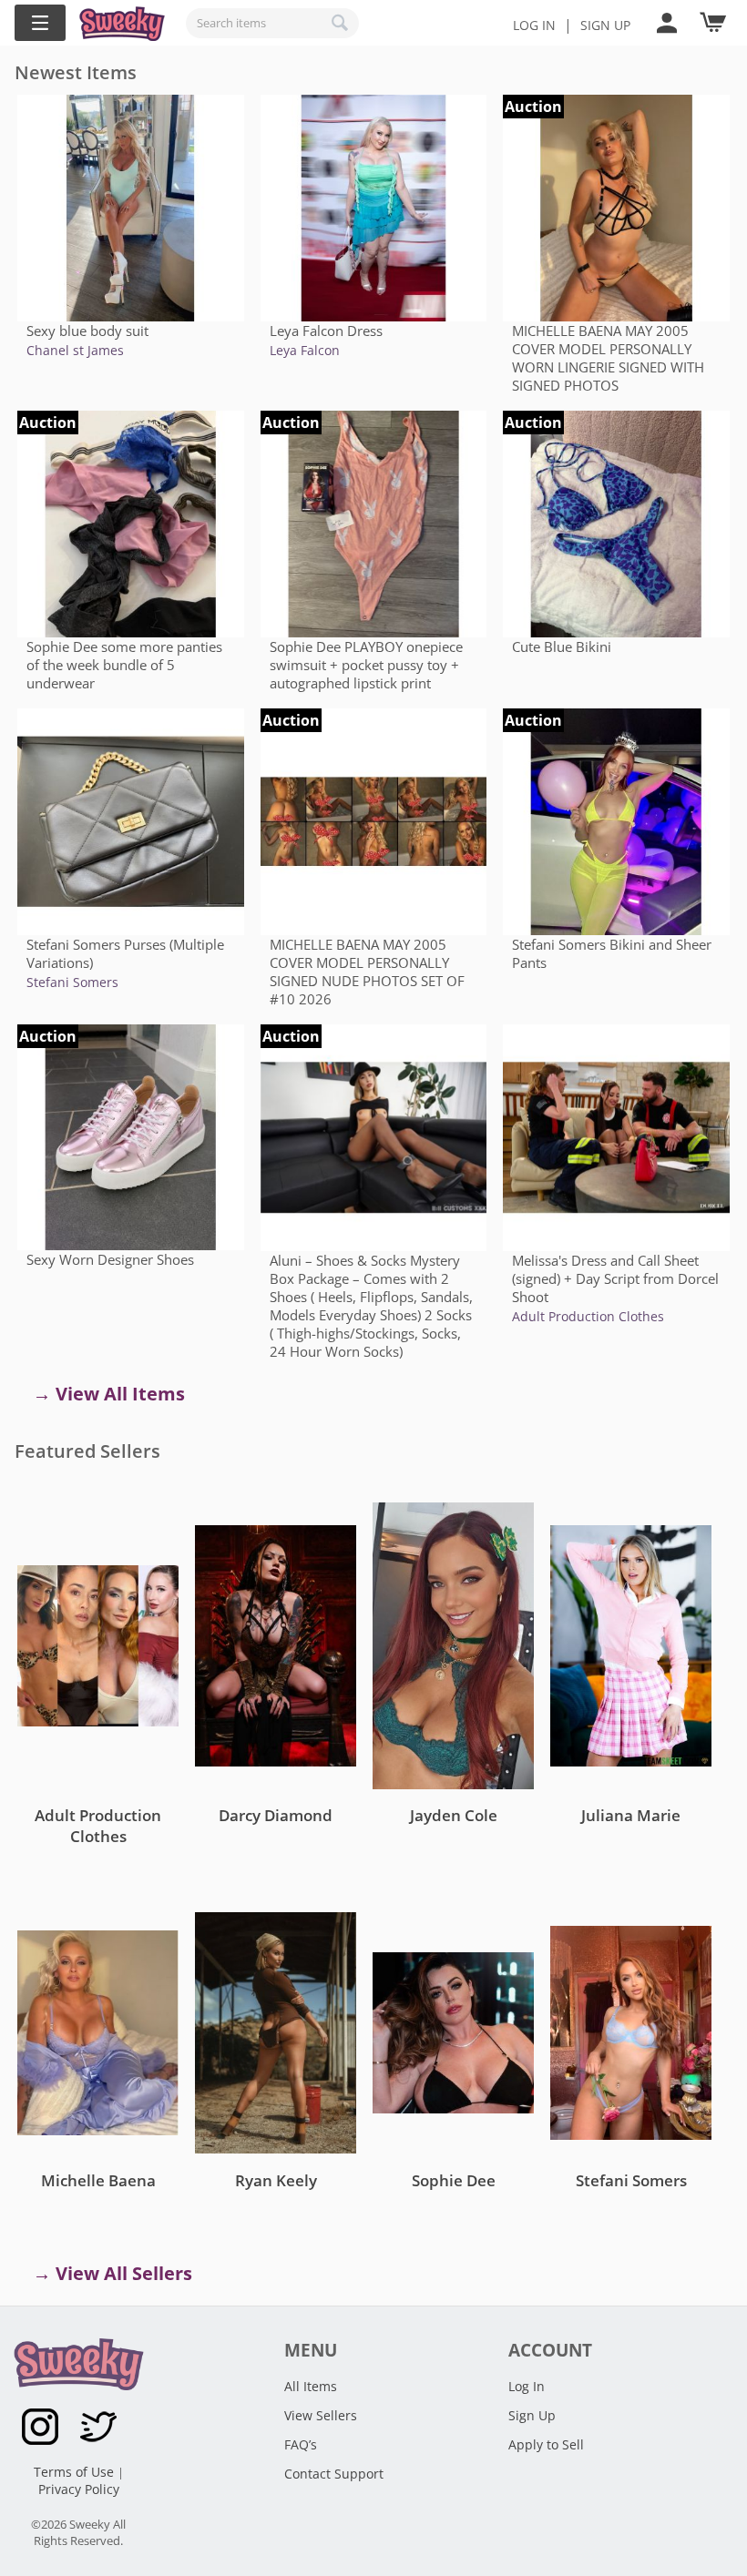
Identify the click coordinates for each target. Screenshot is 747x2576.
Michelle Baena (98, 2180)
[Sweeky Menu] (40, 23)
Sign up (605, 25)
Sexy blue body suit (87, 331)
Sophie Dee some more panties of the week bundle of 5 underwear (124, 665)
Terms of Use (76, 2472)
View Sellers (321, 2415)
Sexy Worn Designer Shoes (110, 1259)
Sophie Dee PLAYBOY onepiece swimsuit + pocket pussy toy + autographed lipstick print (366, 665)
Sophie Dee (454, 2180)
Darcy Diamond (276, 1815)
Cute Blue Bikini (562, 647)
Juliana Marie (631, 1815)
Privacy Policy (79, 2489)
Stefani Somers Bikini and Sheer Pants (612, 953)
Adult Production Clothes (588, 1316)
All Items (311, 2386)
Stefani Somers (72, 982)
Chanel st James (75, 350)
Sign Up (532, 2415)
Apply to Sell (546, 2444)
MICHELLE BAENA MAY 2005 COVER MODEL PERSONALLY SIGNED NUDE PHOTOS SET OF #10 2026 (367, 972)
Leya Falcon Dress (326, 331)
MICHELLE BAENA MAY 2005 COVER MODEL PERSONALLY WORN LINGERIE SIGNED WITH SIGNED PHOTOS (608, 358)
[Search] (341, 23)
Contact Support (334, 2474)
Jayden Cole (454, 1815)
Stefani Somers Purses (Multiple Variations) (125, 953)
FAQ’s (301, 2444)
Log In (534, 25)
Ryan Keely (276, 2180)
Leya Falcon (305, 350)
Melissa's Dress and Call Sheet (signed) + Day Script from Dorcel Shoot (615, 1278)
